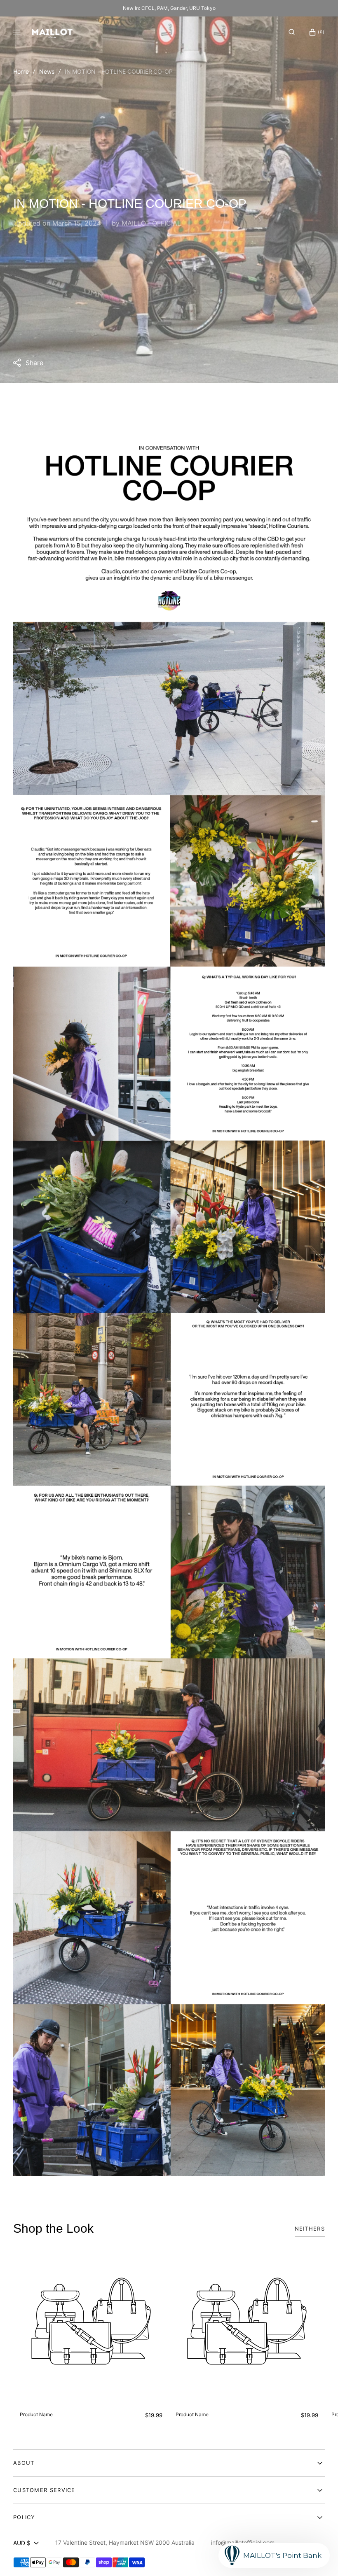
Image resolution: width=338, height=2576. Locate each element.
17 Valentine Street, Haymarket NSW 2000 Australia (125, 2542)
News (47, 71)
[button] (292, 32)
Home (21, 71)
